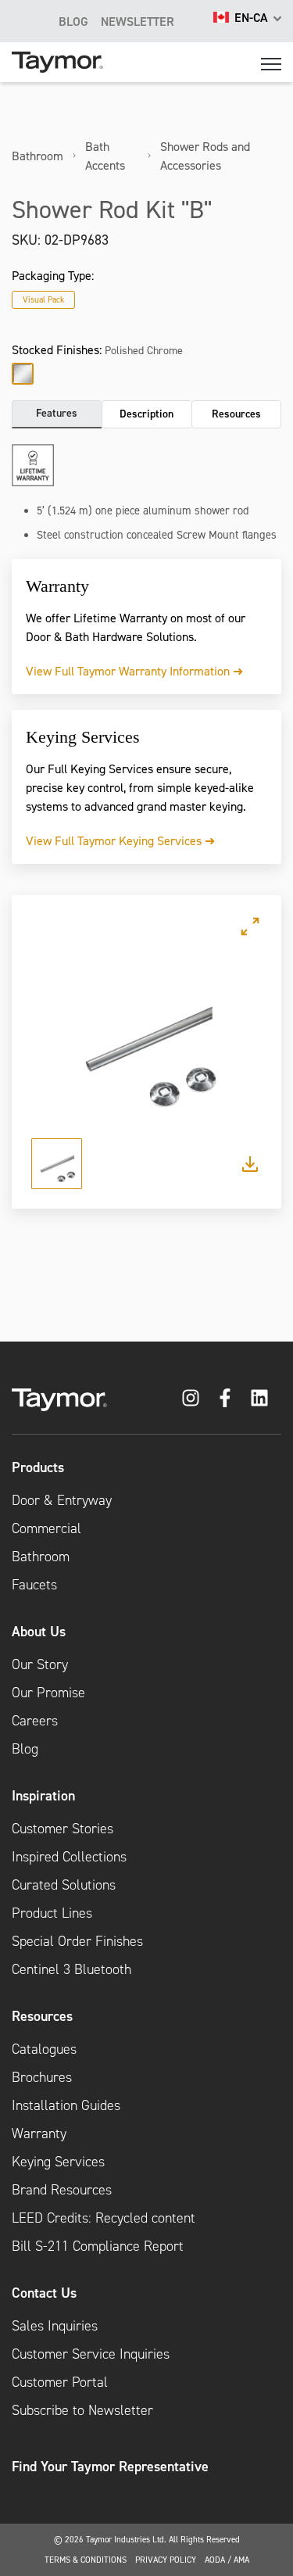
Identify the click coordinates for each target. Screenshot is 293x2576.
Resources (236, 414)
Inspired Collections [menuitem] (69, 1857)
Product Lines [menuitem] (52, 1913)
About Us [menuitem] (39, 1631)
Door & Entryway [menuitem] (62, 1500)
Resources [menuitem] (42, 2016)
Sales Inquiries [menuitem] (55, 2326)
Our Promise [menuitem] (48, 1693)
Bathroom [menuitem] (41, 1557)
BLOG (73, 21)
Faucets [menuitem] (34, 1585)
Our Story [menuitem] (40, 1664)
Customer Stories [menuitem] (63, 1829)
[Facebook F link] (225, 1398)
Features (57, 413)
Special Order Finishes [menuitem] (77, 1941)
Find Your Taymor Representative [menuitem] (110, 2466)
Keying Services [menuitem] (58, 2162)
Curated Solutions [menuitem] (64, 1885)
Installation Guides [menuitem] (66, 2105)
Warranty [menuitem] (39, 2134)
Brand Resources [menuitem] (62, 2190)
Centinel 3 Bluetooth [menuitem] (71, 1969)
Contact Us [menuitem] (44, 2293)
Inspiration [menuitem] (43, 1795)
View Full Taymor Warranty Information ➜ (134, 671)
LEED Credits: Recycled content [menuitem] (104, 2218)
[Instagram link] (191, 1398)
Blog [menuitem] (25, 1749)
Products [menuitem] (38, 1467)
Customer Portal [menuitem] (60, 2382)
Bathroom (38, 156)
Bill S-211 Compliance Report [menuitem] (98, 2246)
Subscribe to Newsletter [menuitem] (82, 2410)
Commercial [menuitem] (46, 1528)
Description (146, 414)
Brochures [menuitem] (42, 2077)
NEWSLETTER (138, 21)
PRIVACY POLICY (166, 2560)
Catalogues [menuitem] (44, 2049)
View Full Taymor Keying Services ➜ (120, 840)
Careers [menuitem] (35, 1721)
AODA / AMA (227, 2560)
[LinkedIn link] (259, 1398)
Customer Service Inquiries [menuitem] (91, 2354)
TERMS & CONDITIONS (86, 2560)
